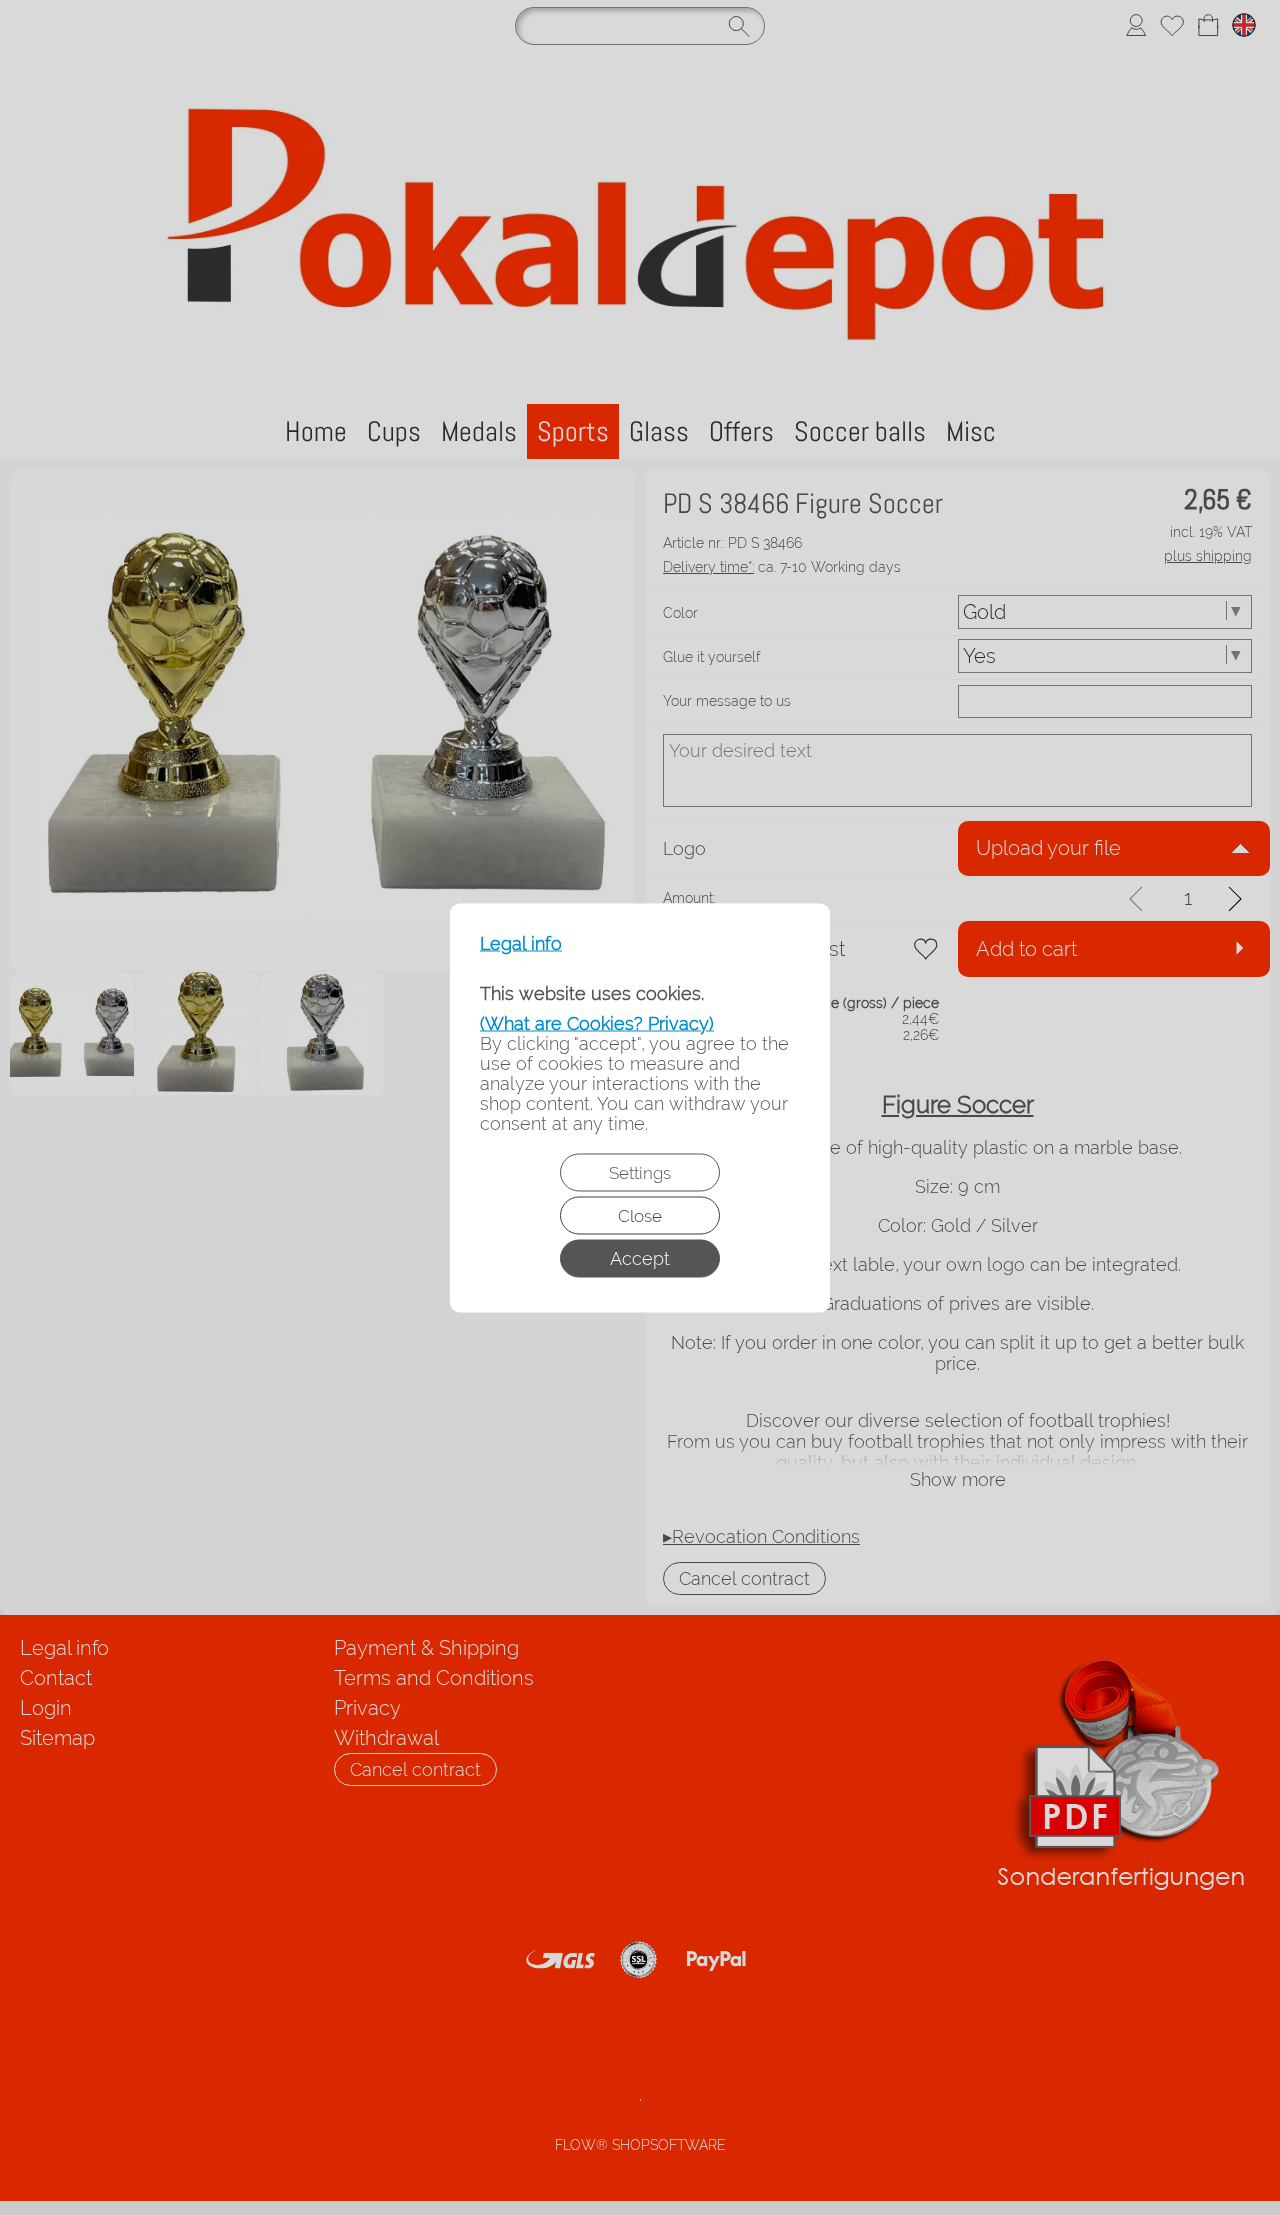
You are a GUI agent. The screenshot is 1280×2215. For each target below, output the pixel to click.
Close (640, 1215)
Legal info (521, 943)
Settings (640, 1172)
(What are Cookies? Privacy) (597, 1022)
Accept (640, 1257)
